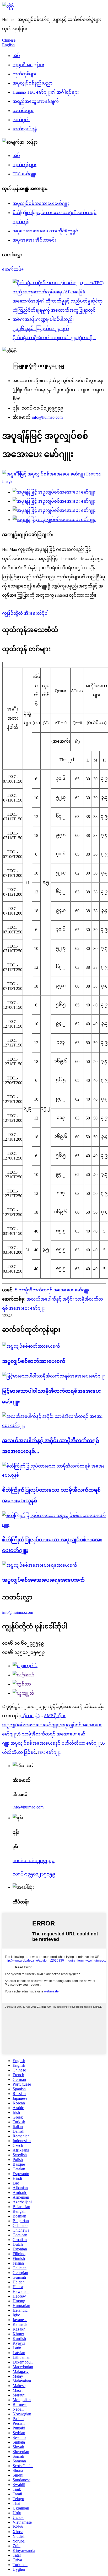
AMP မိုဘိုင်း (55, 1716)
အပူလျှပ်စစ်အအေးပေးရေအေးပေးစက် (43, 1580)
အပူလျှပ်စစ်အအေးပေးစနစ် (36, 1743)
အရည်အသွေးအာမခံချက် (36, 101)
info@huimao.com (47, 417)
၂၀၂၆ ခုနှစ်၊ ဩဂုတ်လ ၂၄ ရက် (41, 329)
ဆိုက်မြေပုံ (31, 1716)
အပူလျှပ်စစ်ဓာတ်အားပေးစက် (34, 1361)
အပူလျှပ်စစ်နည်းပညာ (33, 83)
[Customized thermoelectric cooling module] (54, 1525)
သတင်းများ (23, 111)
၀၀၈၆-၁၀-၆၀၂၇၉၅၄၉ (34, 1861)
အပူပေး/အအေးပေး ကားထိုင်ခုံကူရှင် (45, 231)
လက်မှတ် (21, 120)
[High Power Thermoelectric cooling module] (53, 1376)
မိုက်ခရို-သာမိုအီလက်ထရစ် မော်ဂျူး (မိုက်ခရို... (54, 338)
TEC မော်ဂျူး (25, 174)
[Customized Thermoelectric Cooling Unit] (54, 1475)
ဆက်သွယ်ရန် (25, 129)
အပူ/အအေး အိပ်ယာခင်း (34, 240)
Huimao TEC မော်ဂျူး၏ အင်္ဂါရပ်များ (46, 92)
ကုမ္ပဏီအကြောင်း (28, 65)
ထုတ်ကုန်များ (25, 74)
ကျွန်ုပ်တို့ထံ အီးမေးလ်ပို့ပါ (25, 613)
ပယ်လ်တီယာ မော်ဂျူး (81, 1743)
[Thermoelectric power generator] (31, 1346)
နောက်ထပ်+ (13, 269)
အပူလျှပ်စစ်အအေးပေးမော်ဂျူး (41, 203)
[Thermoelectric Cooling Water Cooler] (40, 1565)
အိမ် (16, 56)
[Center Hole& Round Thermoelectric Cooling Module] (54, 1426)
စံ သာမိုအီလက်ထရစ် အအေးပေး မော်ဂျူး (52, 1290)
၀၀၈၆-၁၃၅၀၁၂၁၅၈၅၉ (34, 1874)
